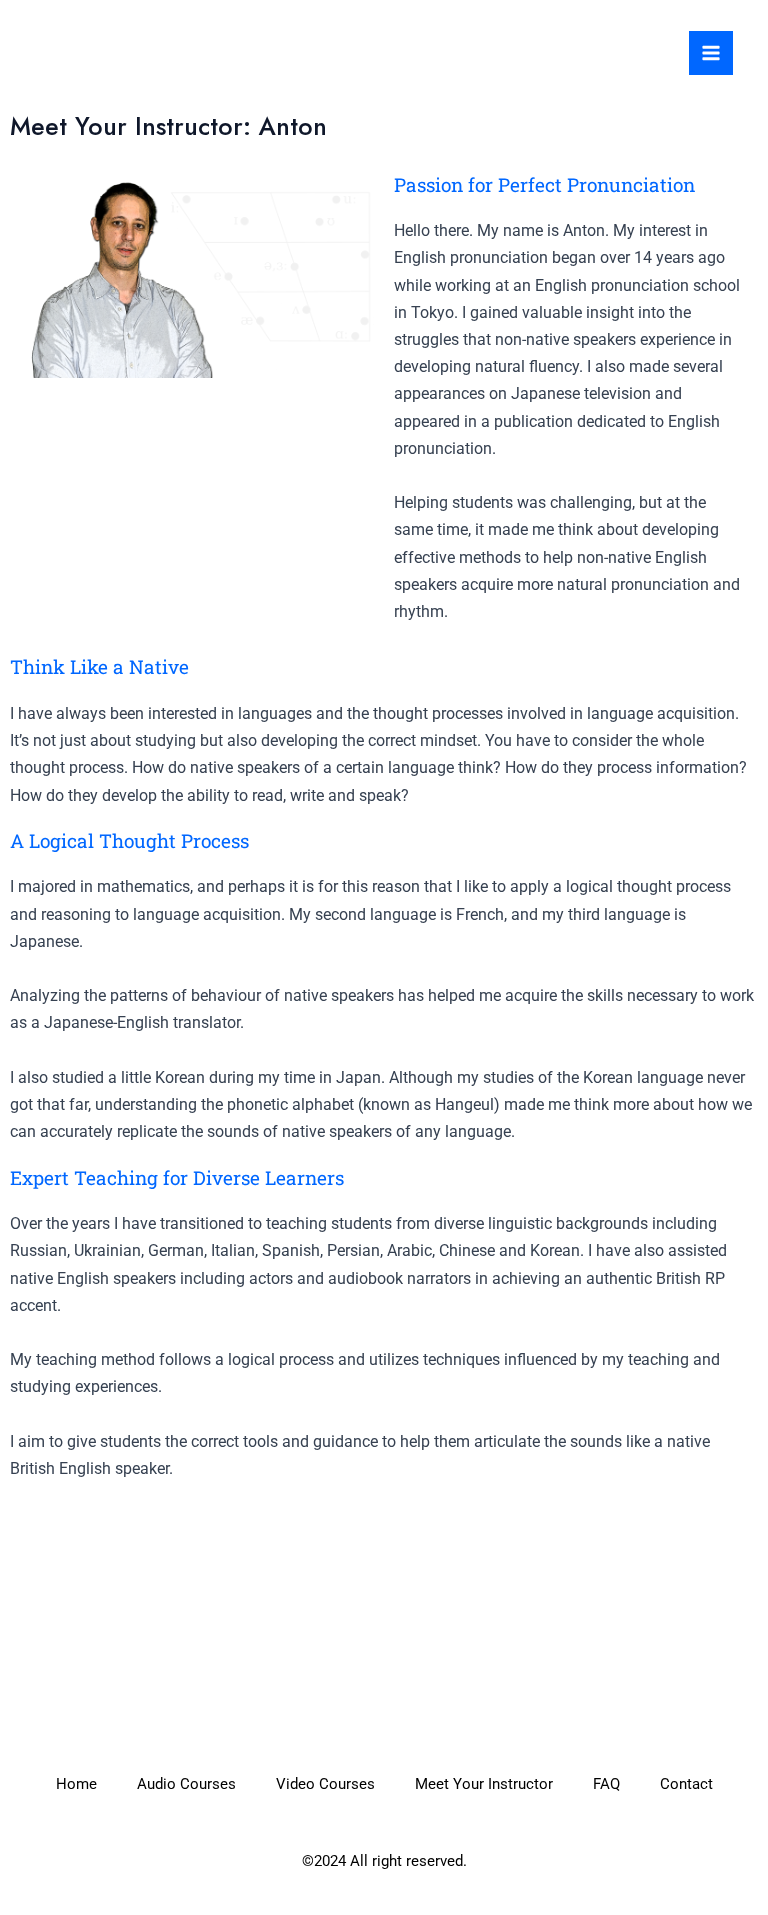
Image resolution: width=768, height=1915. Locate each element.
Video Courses (325, 1784)
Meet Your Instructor (484, 1784)
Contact (686, 1784)
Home (76, 1784)
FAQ (606, 1784)
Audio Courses (186, 1784)
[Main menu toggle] (711, 53)
